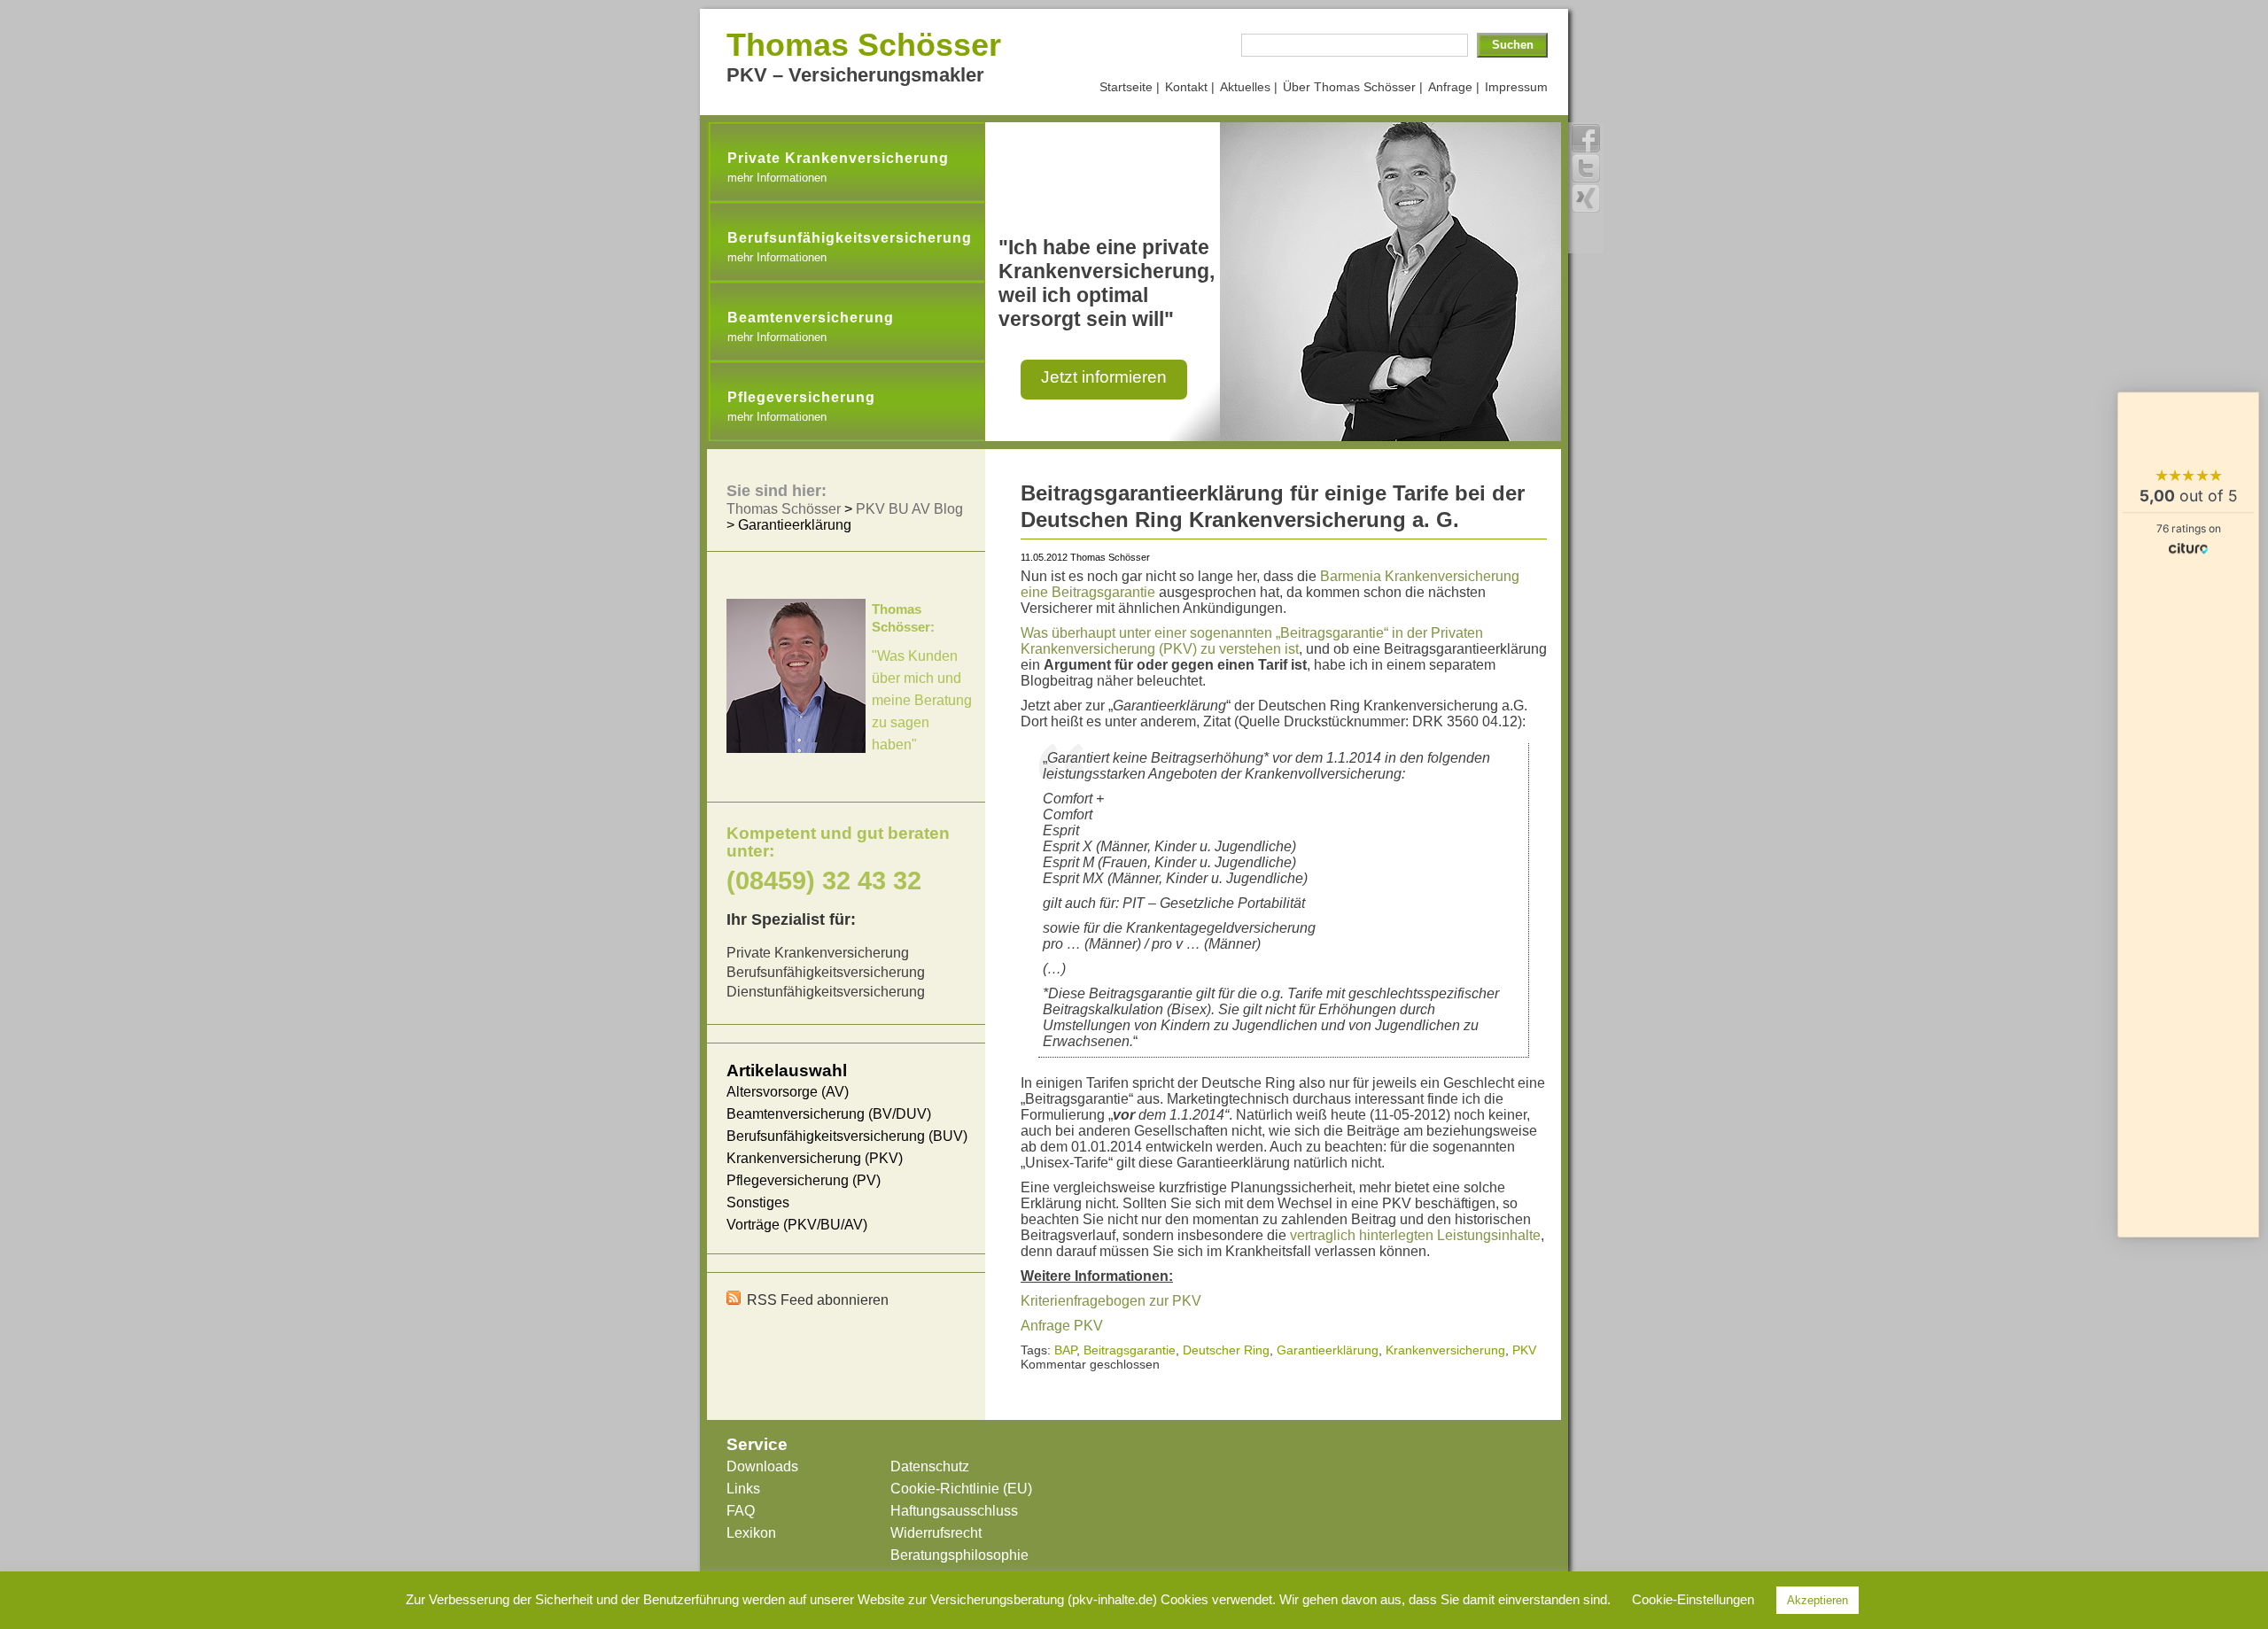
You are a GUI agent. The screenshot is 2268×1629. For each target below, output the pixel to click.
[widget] (2188, 814)
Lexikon (751, 1533)
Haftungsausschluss (954, 1511)
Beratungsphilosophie (959, 1555)
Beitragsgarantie (1130, 1350)
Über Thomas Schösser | (1353, 87)
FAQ (741, 1511)
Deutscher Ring (1226, 1350)
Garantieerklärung (1328, 1350)
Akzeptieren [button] (1818, 1600)
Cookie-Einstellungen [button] (1693, 1599)
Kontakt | (1190, 87)
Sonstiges (758, 1202)
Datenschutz (930, 1466)
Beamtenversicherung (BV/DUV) (829, 1114)
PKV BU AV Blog (909, 509)
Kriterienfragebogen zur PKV (1111, 1301)
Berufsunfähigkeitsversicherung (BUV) (847, 1136)
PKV (1524, 1350)
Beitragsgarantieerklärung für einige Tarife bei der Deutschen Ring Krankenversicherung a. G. (1273, 506)
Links (743, 1489)
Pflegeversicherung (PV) (804, 1180)
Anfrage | (1454, 87)
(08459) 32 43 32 (824, 880)
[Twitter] (1586, 168)
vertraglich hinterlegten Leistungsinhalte (1415, 1235)
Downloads (762, 1466)
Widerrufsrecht (936, 1533)
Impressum (1516, 87)
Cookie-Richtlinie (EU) (961, 1489)
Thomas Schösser (864, 45)
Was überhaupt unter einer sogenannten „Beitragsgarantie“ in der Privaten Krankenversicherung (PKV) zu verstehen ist (1252, 641)
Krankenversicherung (1445, 1350)
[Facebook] (1586, 138)
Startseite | (1130, 87)
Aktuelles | (1249, 87)
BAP (1065, 1350)
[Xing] (1586, 198)
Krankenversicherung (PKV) (815, 1158)
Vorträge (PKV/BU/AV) (797, 1225)
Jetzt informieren (1104, 377)
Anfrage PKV (1062, 1326)
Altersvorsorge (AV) (788, 1092)
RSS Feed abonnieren (818, 1300)
